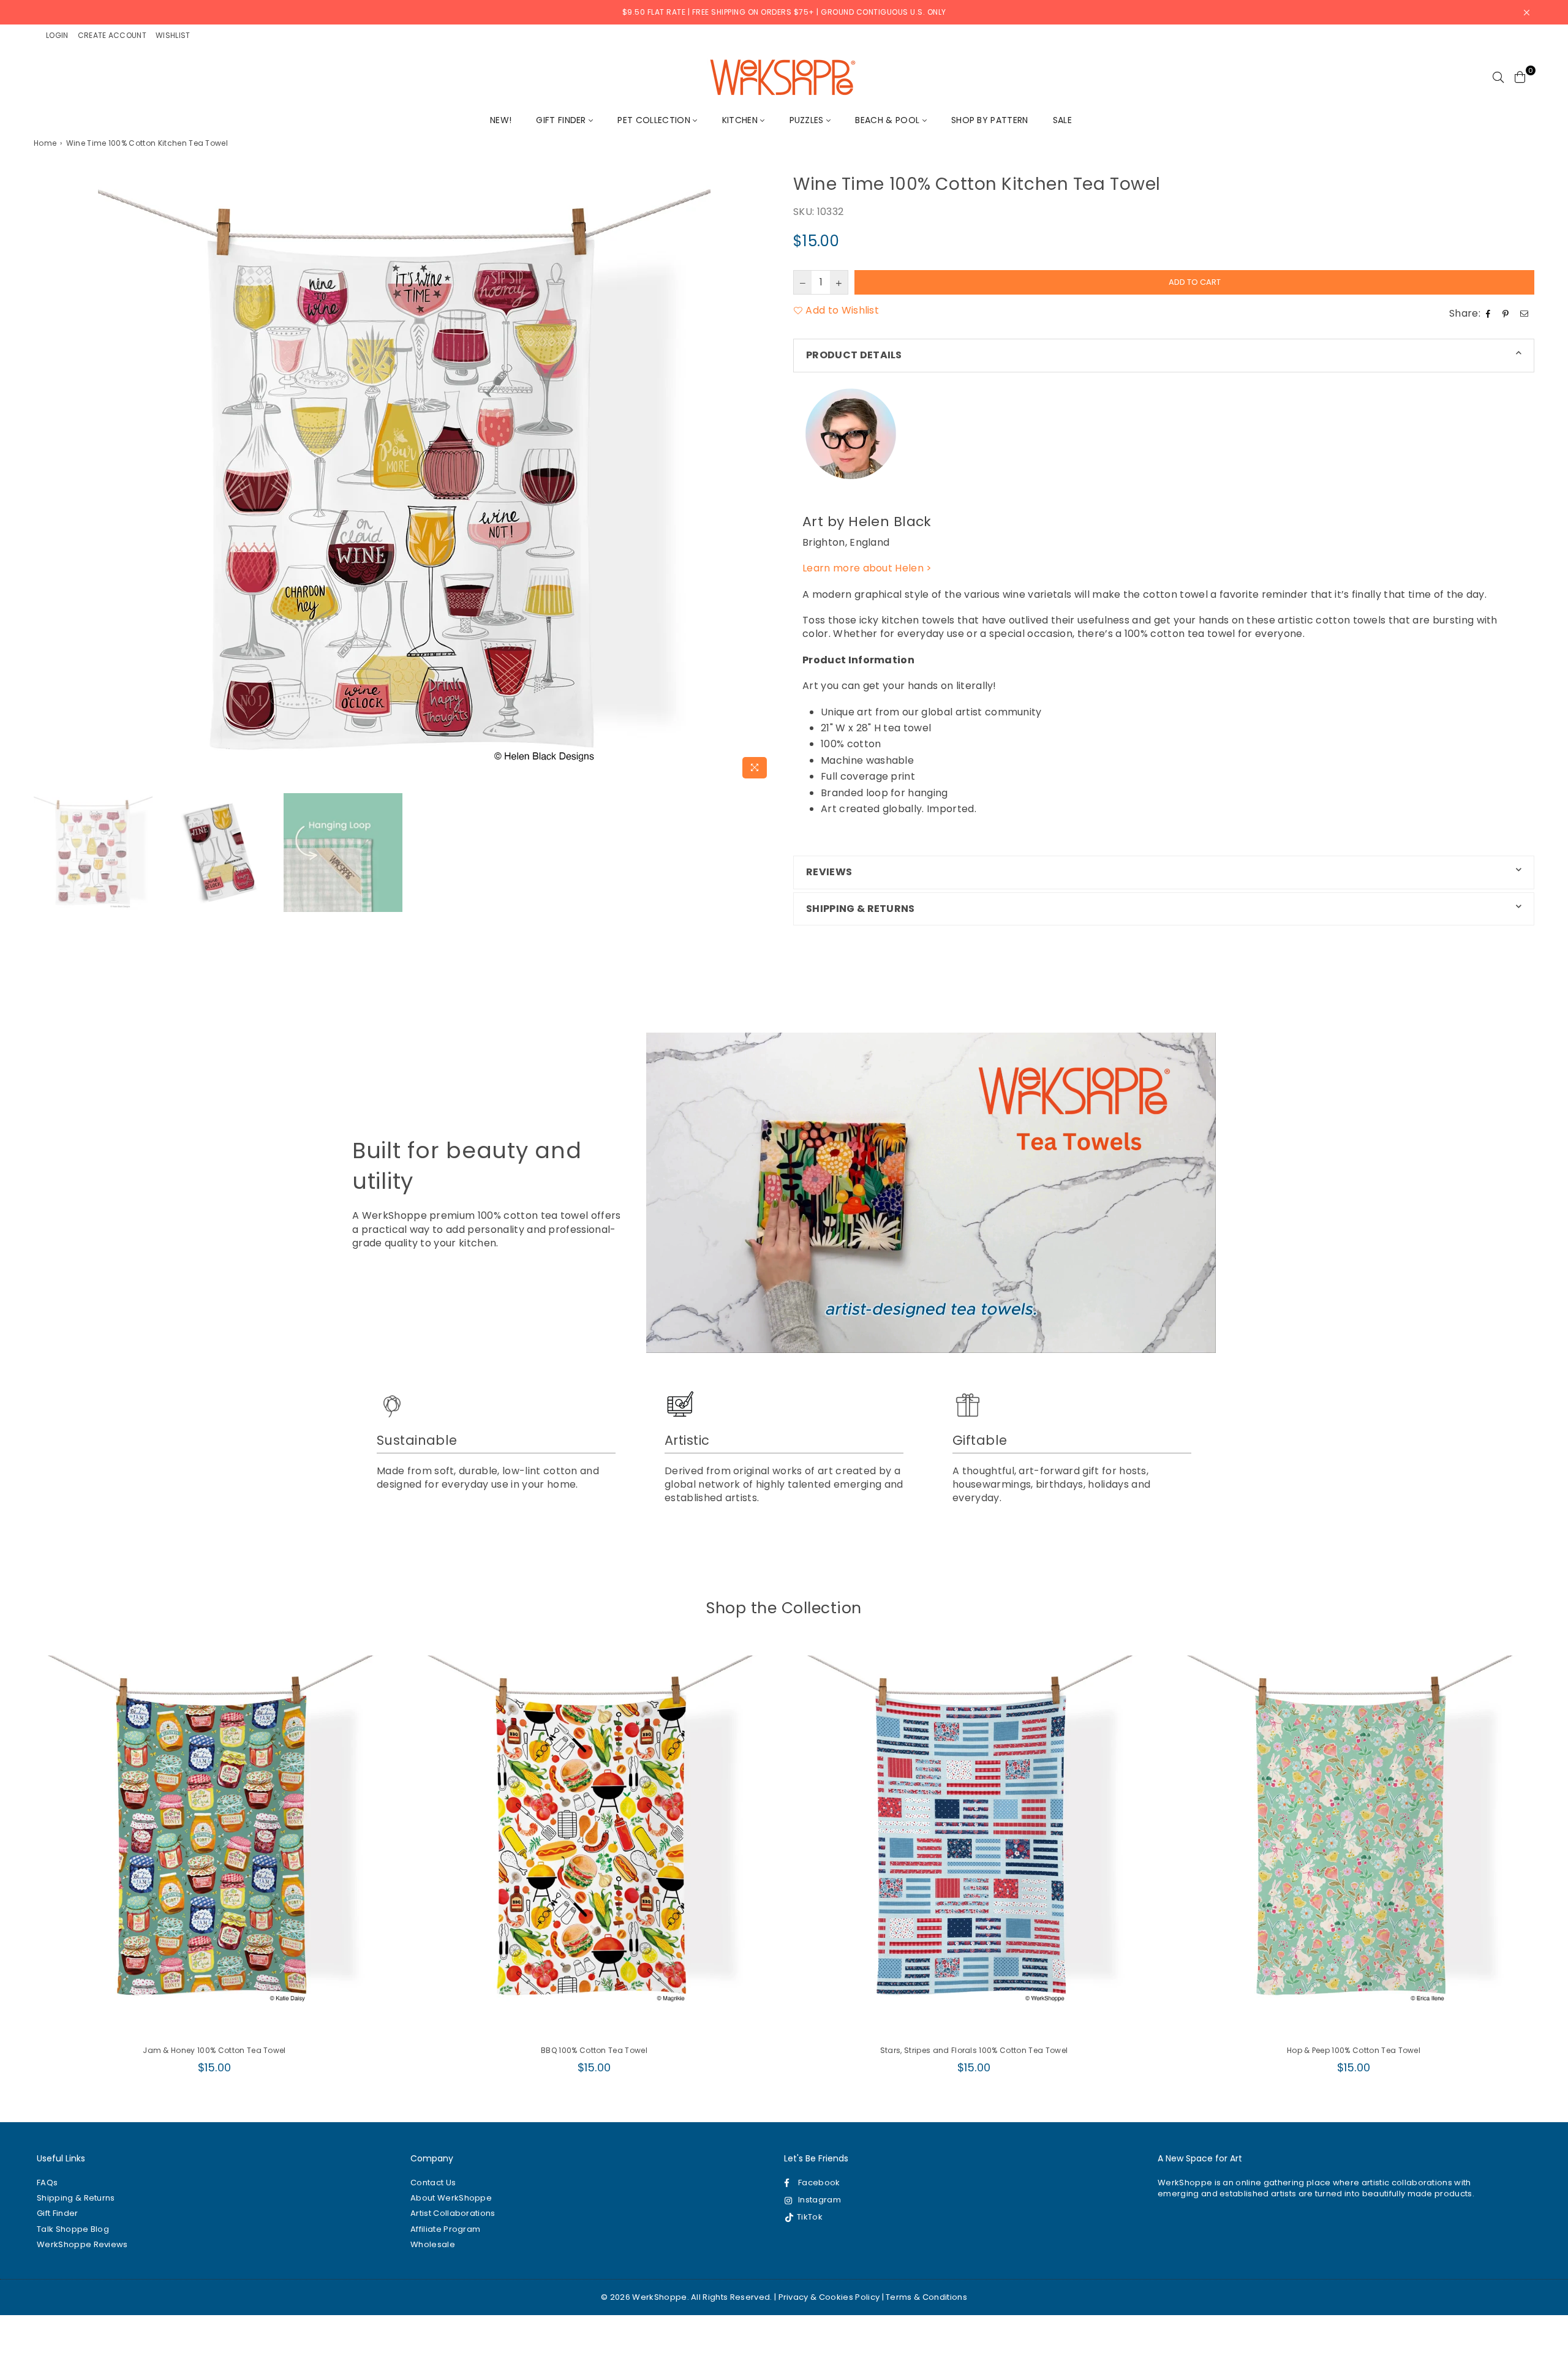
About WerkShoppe (451, 2198)
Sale (1062, 120)
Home (45, 143)
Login (57, 35)
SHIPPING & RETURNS (861, 909)
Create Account (112, 35)
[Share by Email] (1526, 314)
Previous (44, 478)
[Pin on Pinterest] (1507, 314)
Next (764, 478)
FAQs (47, 2183)
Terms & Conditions (926, 2297)
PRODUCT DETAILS (854, 355)
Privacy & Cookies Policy (829, 2297)
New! (501, 120)
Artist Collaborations (453, 2213)
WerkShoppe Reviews (82, 2244)
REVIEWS (829, 872)
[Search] (1498, 77)
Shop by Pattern (990, 120)
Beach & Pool (888, 120)
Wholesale (433, 2244)
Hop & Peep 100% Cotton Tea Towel (1354, 2050)
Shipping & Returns (76, 2198)
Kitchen (741, 120)
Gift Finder (562, 120)
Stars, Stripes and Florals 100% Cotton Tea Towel (974, 2050)
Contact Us (433, 2183)
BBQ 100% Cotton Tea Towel (594, 2050)
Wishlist (173, 35)
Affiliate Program (445, 2229)
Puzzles (808, 120)
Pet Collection (655, 120)
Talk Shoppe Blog (73, 2229)
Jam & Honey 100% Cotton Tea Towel (214, 2050)
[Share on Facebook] (1490, 314)
